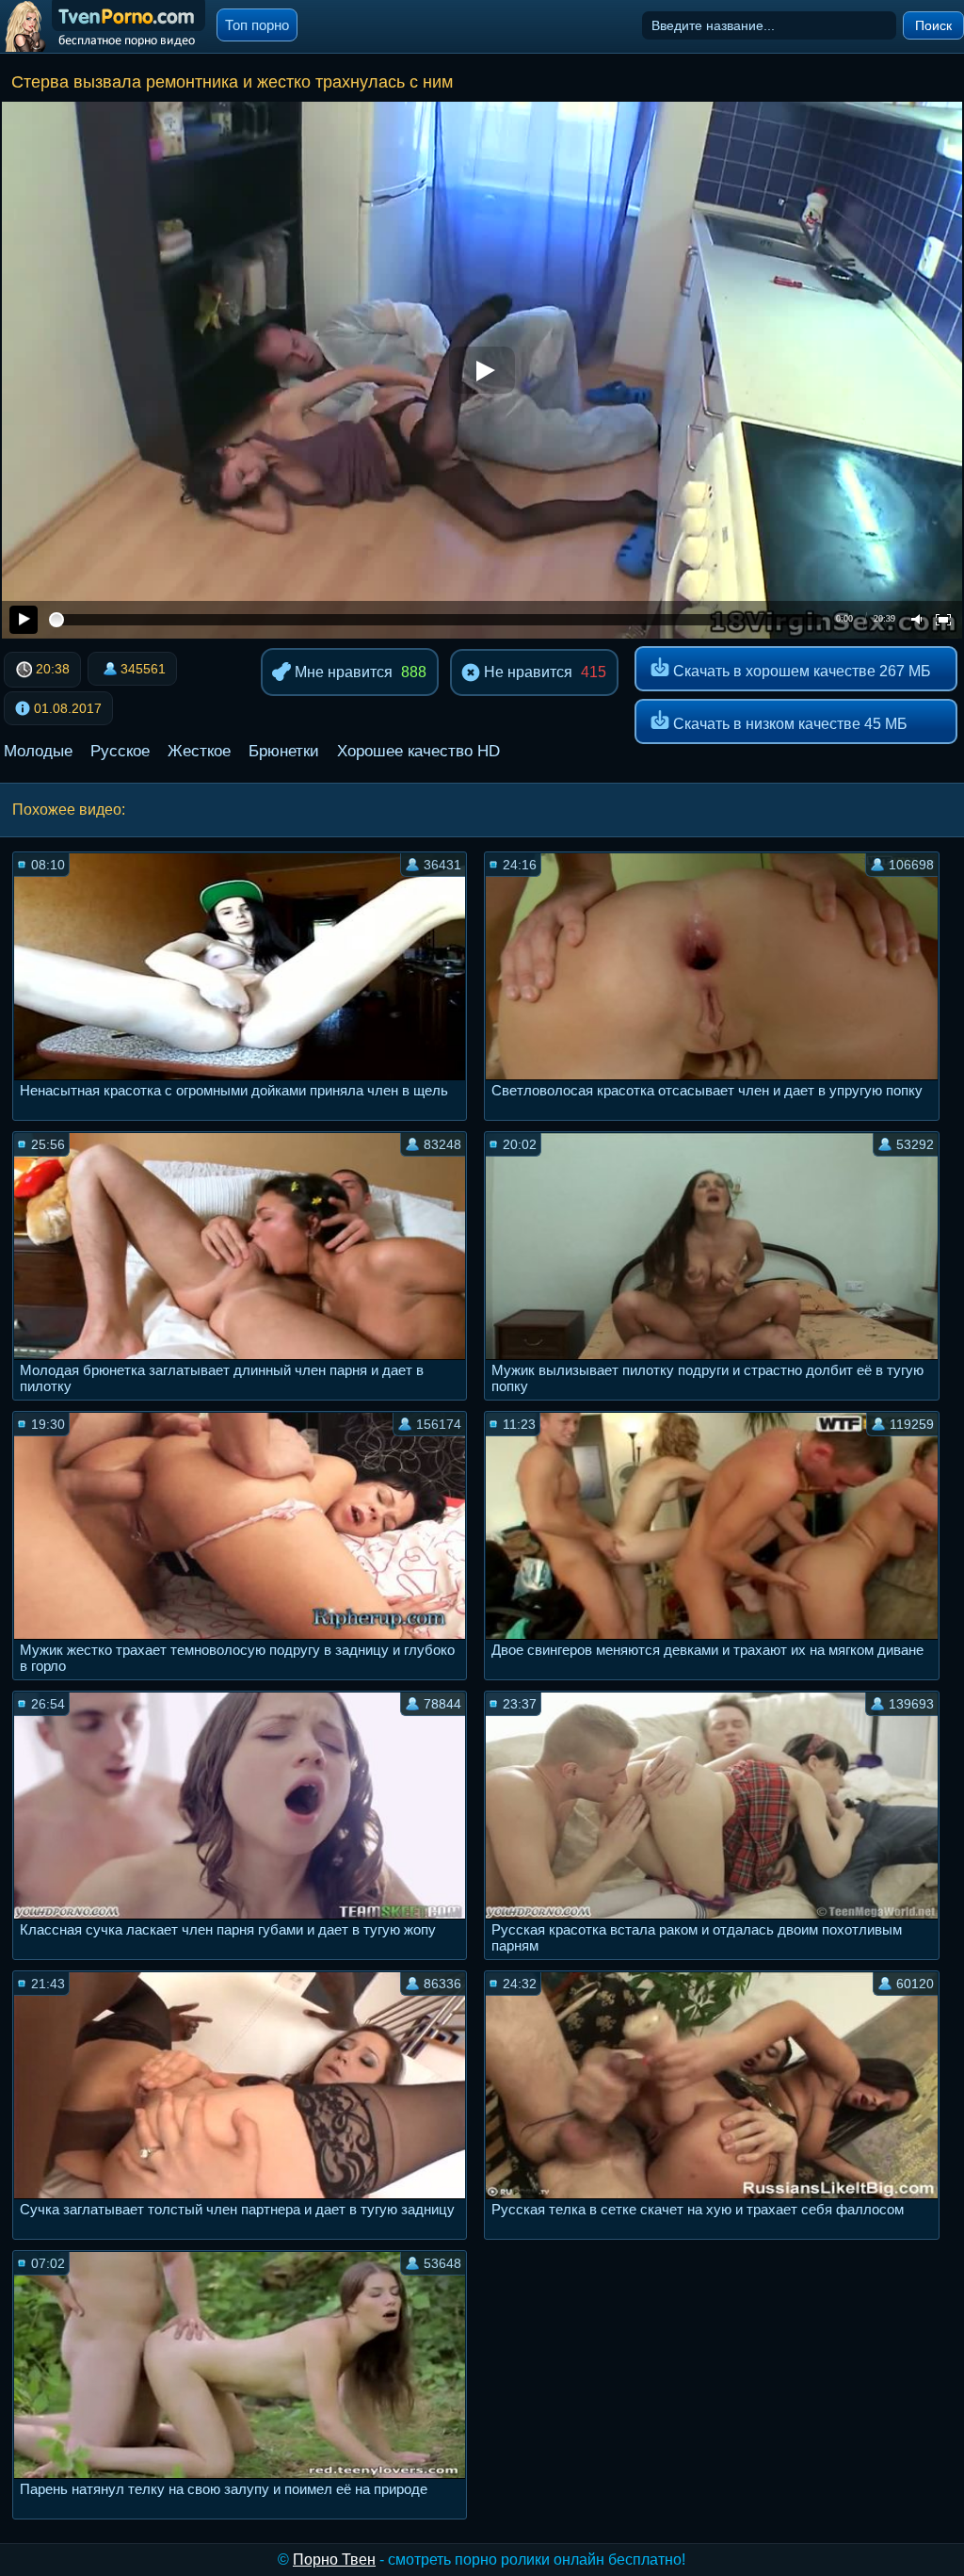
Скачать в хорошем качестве (800, 671)
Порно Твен (334, 2560)
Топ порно (257, 25)
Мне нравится (342, 672)
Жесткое (199, 751)
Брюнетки (284, 751)
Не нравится (526, 672)
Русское (120, 751)
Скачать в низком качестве (788, 724)
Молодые (38, 751)
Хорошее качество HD (418, 751)
